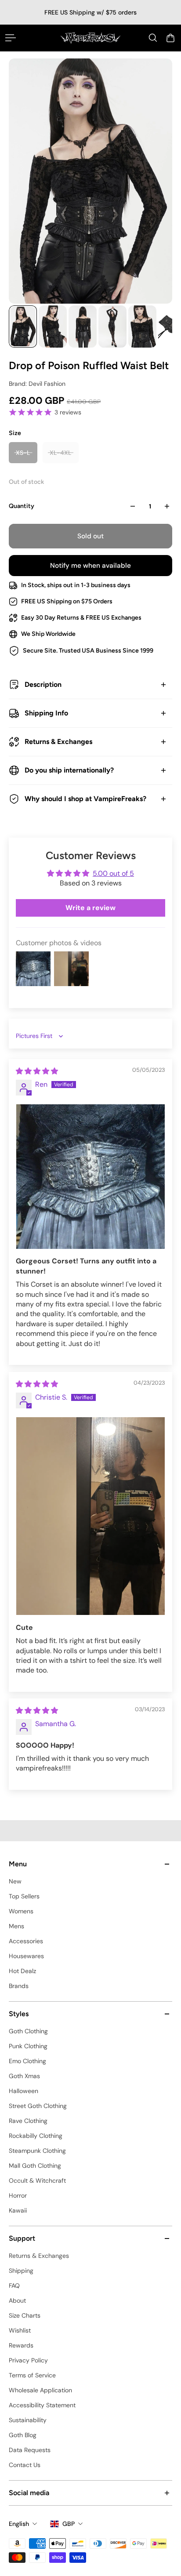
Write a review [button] (90, 908)
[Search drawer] (153, 38)
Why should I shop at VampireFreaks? (85, 799)
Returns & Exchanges (58, 742)
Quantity (22, 506)
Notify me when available (90, 566)
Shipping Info (46, 713)
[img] (37, 1071)
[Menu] (11, 38)
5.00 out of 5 (113, 873)
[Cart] (170, 38)
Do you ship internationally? (69, 770)
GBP (69, 2524)
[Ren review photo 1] (90, 1177)
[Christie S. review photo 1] (90, 1516)
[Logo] (90, 38)
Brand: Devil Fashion (37, 384)
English (19, 2524)
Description (43, 684)
